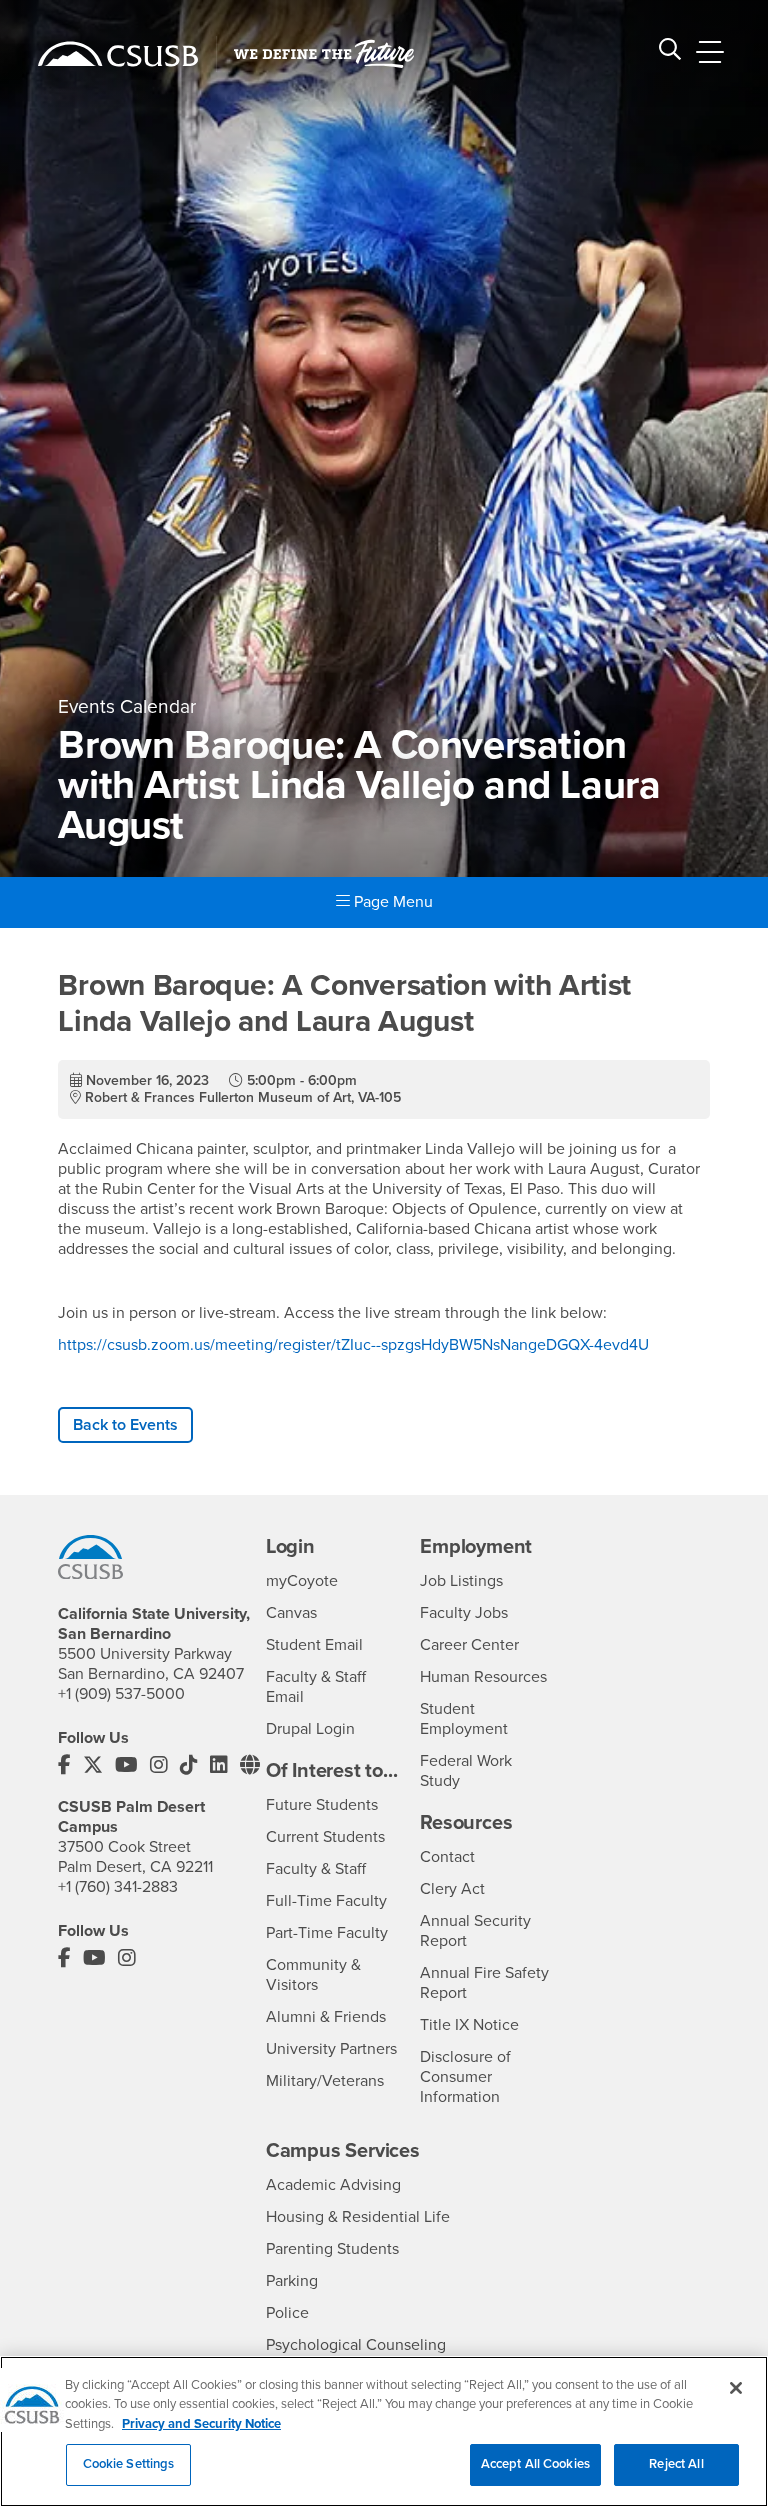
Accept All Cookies (535, 2464)
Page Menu (391, 902)
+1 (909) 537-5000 (121, 1694)
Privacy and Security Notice (201, 2424)
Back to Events (125, 1425)
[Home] (118, 54)
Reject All (676, 2464)
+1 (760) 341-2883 (118, 1887)
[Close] (736, 2388)
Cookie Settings (129, 2464)
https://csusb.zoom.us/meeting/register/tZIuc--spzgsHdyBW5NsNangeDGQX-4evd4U (353, 1345)
